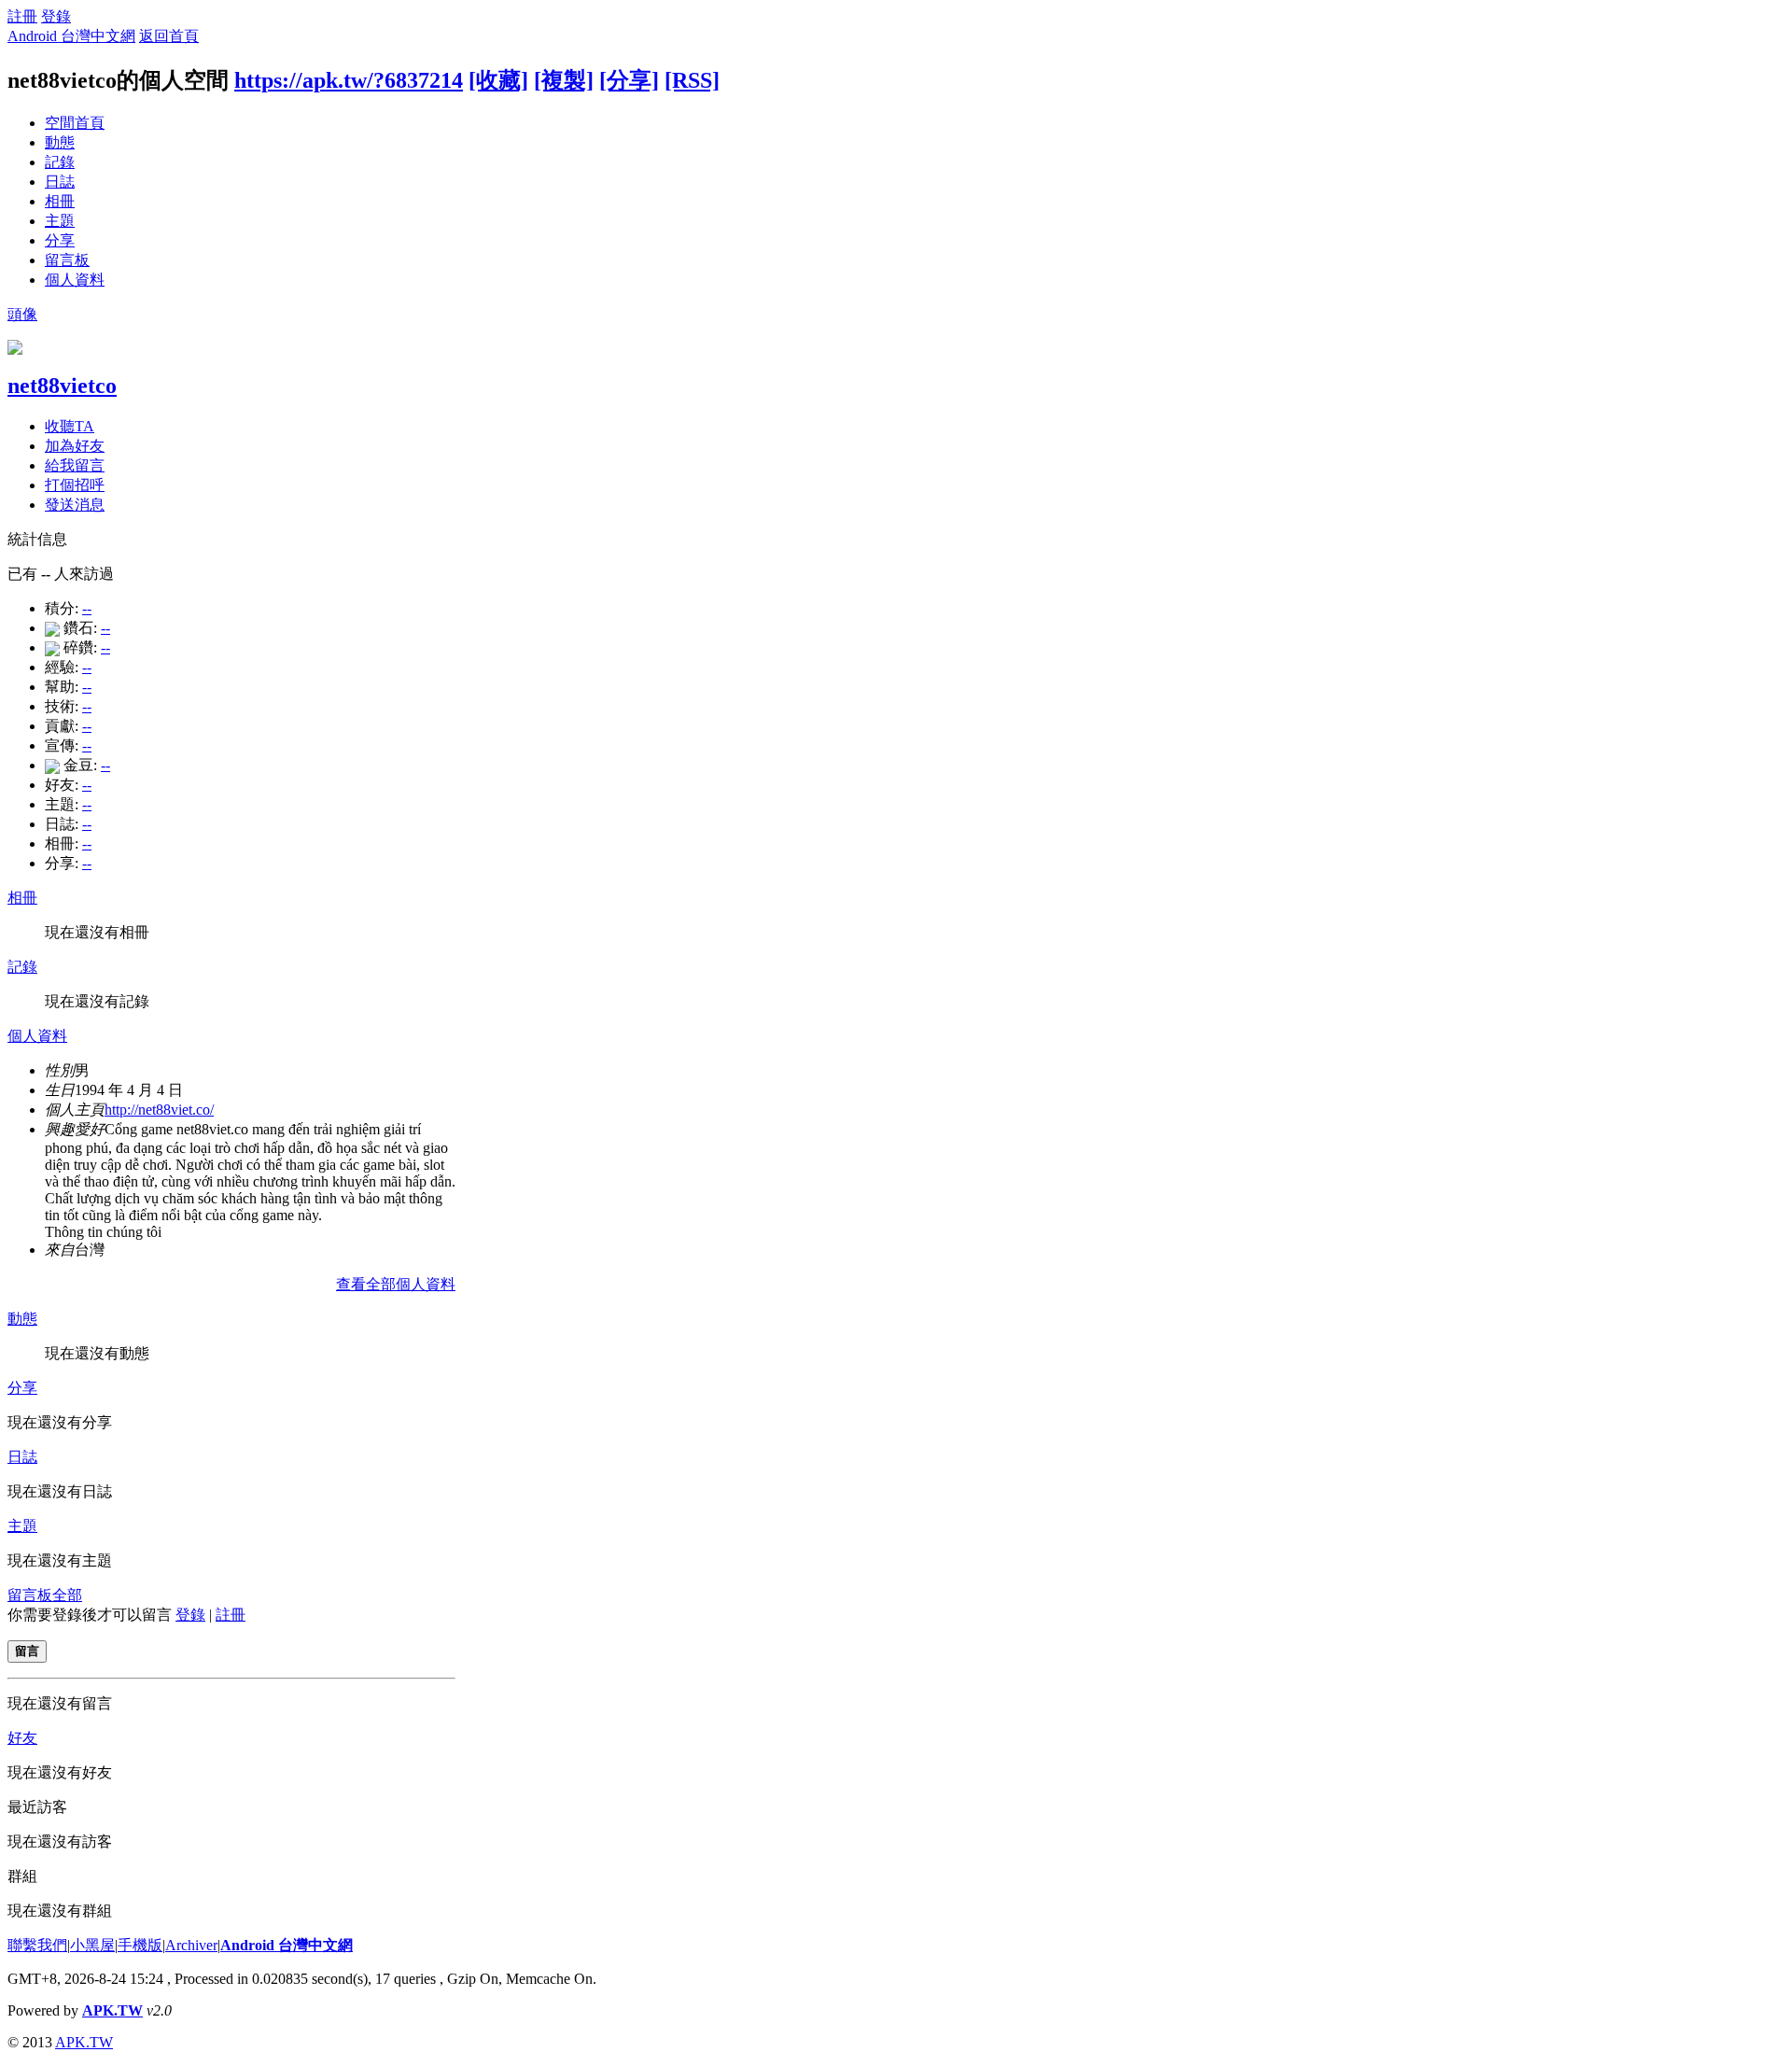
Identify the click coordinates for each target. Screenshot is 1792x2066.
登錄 (56, 16)
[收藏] (498, 80)
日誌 (60, 182)
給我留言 (75, 465)
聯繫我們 (37, 1945)
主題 (60, 221)
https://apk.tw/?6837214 (349, 80)
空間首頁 (75, 123)
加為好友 (75, 446)
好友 (22, 1738)
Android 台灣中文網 (71, 36)
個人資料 (75, 280)
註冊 (22, 16)
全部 (67, 1595)
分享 (60, 240)
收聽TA (70, 426)
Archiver (191, 1945)
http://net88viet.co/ (159, 1110)
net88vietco (62, 386)
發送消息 (75, 505)
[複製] (564, 80)
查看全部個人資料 (396, 1284)
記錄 (60, 162)
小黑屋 (92, 1945)
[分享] (629, 80)
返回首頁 (169, 36)
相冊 (60, 201)
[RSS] (692, 80)
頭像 (22, 314)
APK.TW (112, 2010)
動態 (60, 142)
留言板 (67, 260)
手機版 (140, 1945)
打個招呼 (75, 485)
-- (87, 608)
